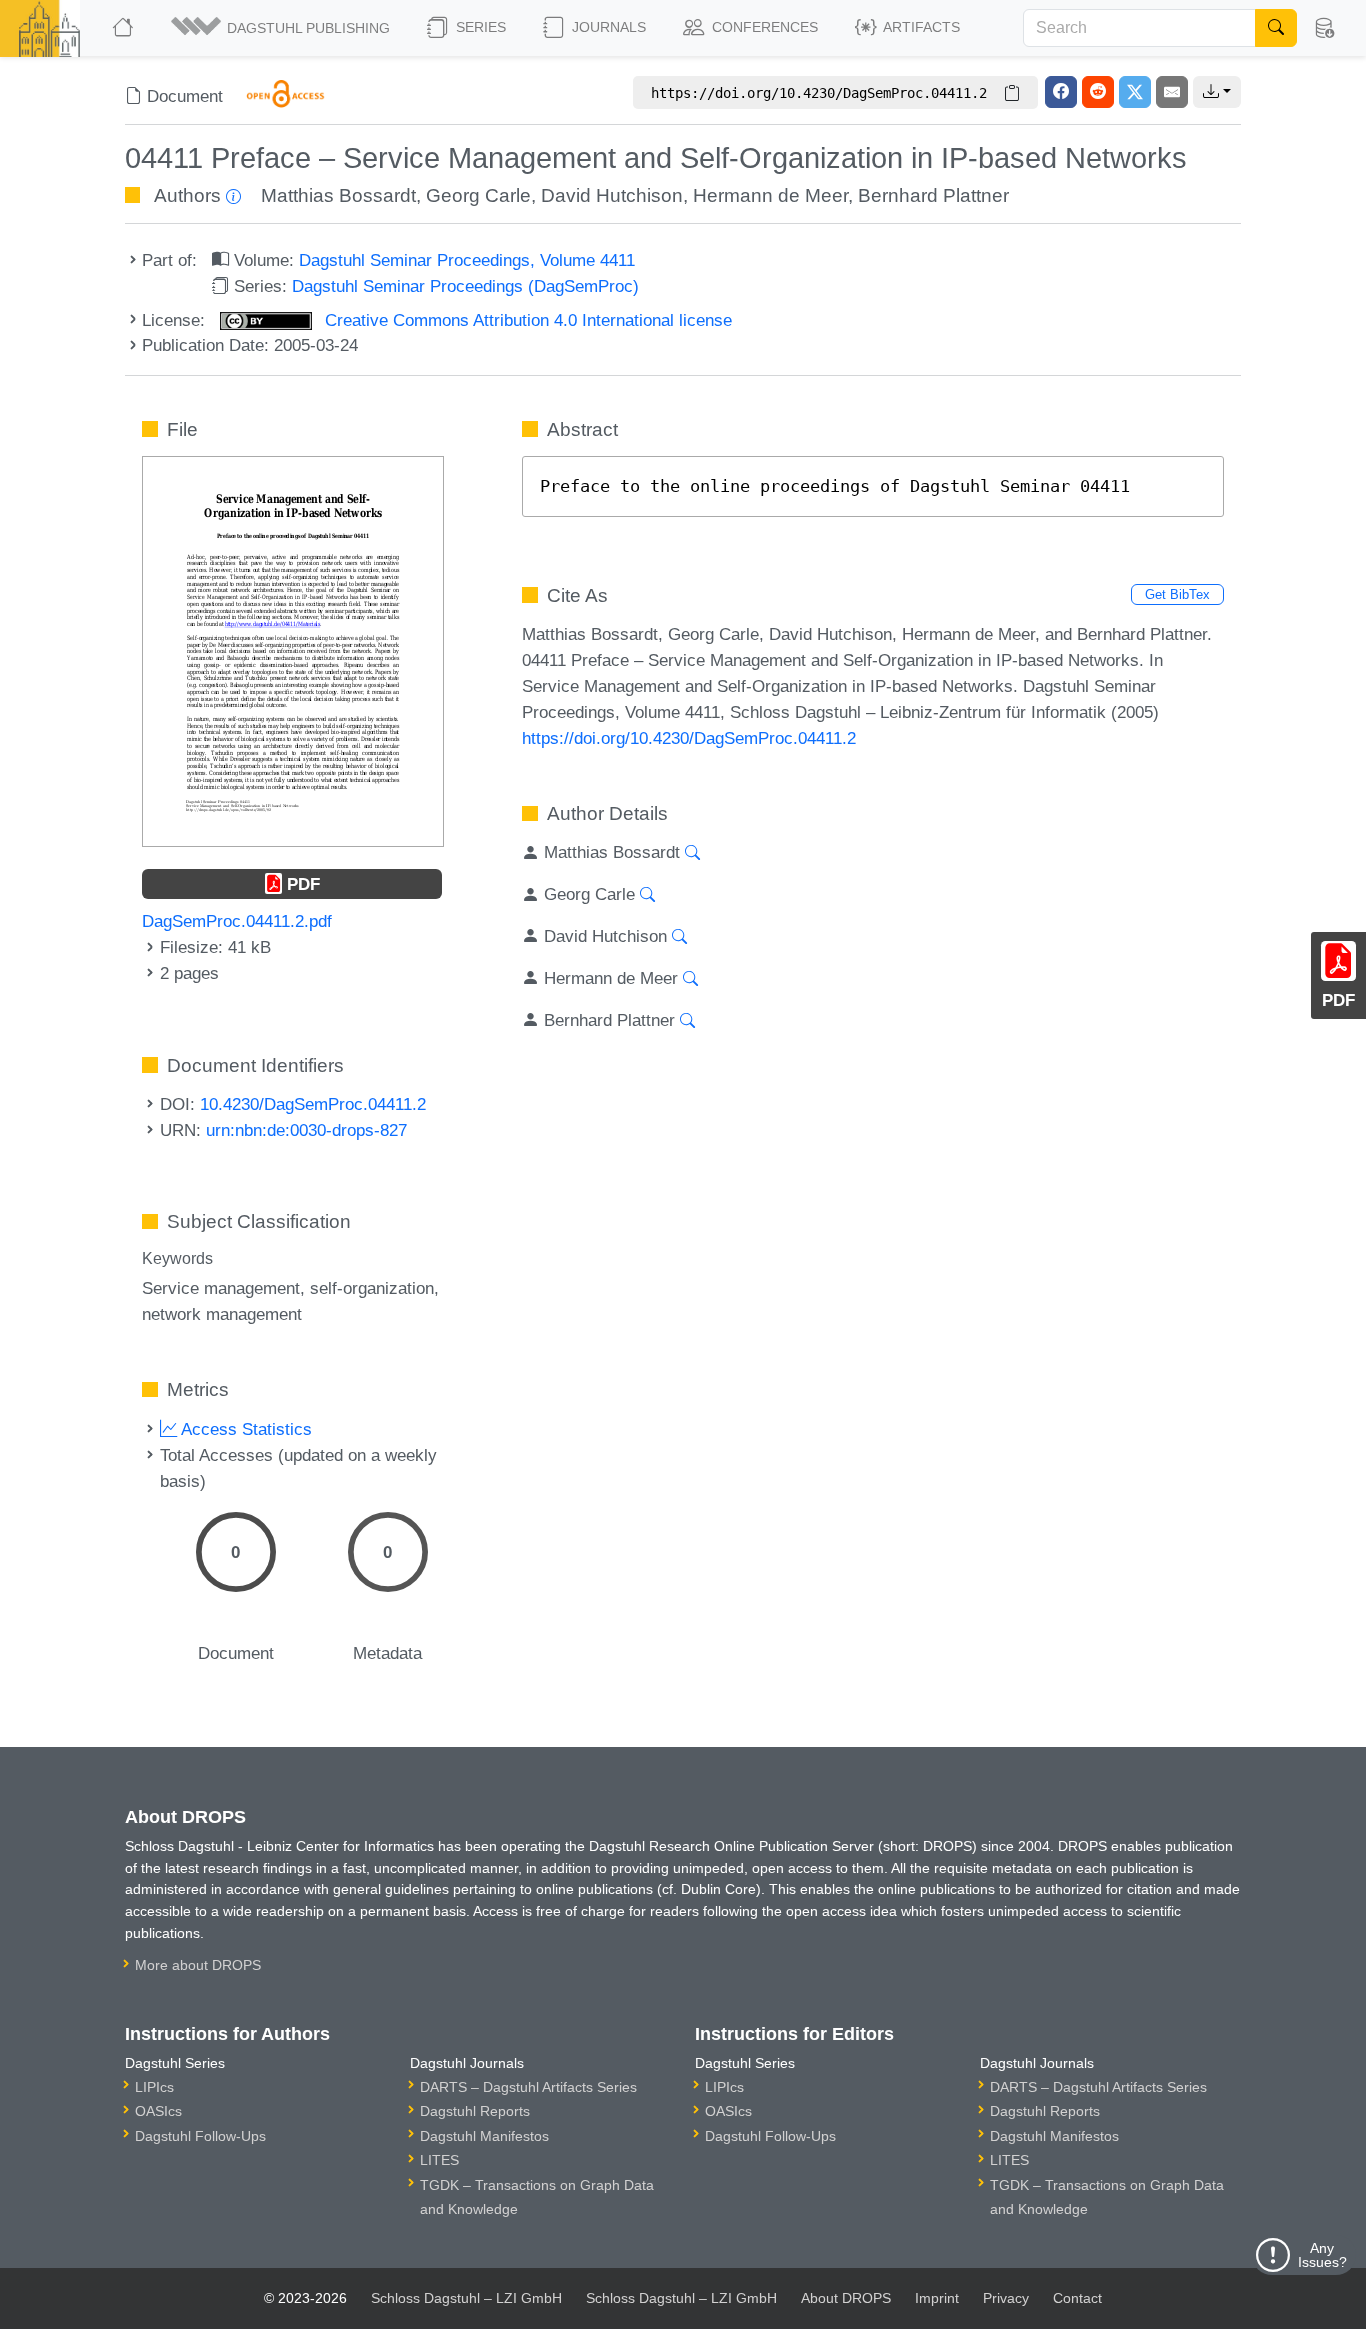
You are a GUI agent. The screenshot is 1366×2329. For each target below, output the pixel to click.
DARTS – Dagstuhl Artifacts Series (528, 2087)
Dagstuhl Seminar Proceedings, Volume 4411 (467, 260)
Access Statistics (244, 1429)
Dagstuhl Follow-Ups (200, 2136)
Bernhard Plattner (933, 195)
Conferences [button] (763, 27)
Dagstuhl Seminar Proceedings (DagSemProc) (465, 286)
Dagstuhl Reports (475, 2111)
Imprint (937, 2298)
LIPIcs (154, 2087)
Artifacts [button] (920, 27)
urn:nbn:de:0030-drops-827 (306, 1130)
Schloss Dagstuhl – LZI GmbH (466, 2298)
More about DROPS (198, 1965)
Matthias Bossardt (338, 195)
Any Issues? (1322, 2255)
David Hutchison (612, 195)
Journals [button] (607, 27)
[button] (282, 28)
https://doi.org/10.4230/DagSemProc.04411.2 (689, 738)
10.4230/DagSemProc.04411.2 (313, 1104)
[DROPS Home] (124, 28)
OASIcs (158, 2111)
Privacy (1006, 2298)
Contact (1077, 2298)
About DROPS (846, 2298)
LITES (439, 2160)
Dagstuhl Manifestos (484, 2136)
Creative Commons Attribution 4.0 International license (526, 320)
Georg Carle (478, 195)
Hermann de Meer (770, 195)
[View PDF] (293, 650)
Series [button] (479, 27)
